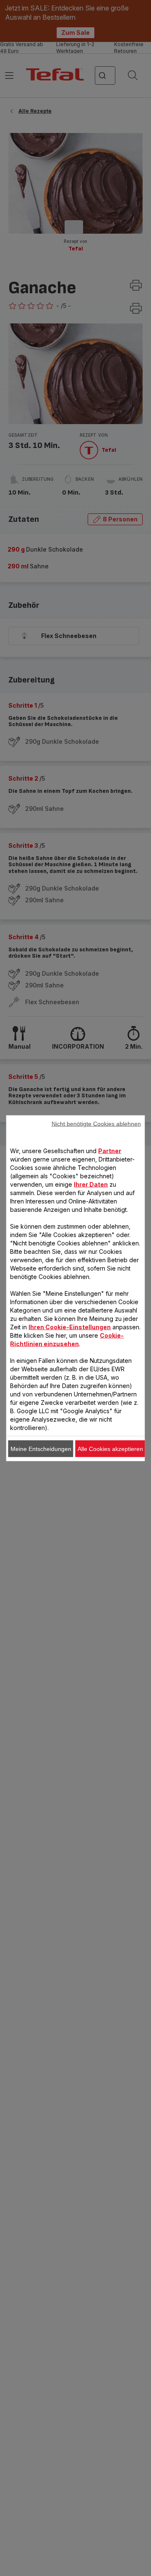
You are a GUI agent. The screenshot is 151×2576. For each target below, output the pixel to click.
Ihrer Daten (91, 1184)
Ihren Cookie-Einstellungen (70, 1327)
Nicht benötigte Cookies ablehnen (96, 1123)
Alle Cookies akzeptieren (110, 1448)
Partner (110, 1150)
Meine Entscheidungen (41, 1448)
